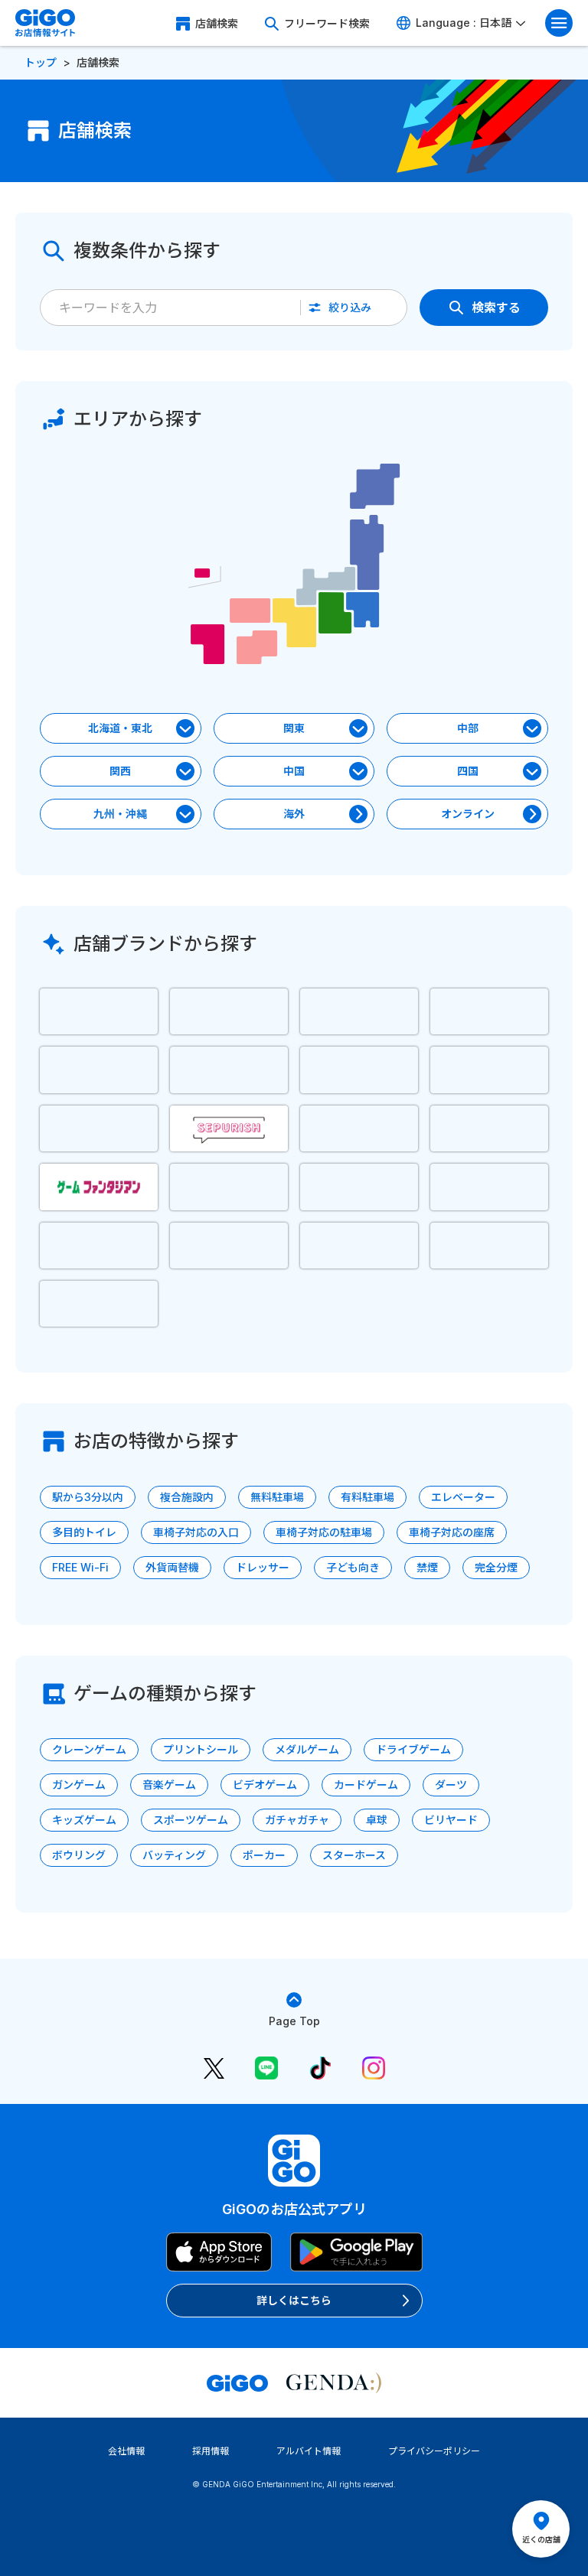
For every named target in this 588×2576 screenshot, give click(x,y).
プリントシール (201, 1749)
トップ (41, 62)
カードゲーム (366, 1785)
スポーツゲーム (191, 1820)
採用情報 (211, 2451)
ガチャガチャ (297, 1820)
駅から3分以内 (88, 1497)
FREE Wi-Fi (80, 1567)
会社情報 (126, 2451)
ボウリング (79, 1855)
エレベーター (463, 1497)
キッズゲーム (84, 1820)
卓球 (377, 1820)
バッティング (174, 1855)
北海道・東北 (120, 728)
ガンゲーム (79, 1785)
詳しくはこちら (294, 2300)
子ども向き (353, 1567)
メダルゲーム (307, 1749)
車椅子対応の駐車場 (324, 1532)
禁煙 (427, 1567)
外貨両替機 (172, 1567)
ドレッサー (263, 1567)
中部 (468, 728)
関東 (294, 728)
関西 (120, 771)
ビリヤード (451, 1820)
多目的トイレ (84, 1532)
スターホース (354, 1855)
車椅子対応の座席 (452, 1532)
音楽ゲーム (169, 1785)
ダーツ (451, 1785)
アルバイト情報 (309, 2451)
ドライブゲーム (413, 1749)
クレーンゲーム (89, 1749)
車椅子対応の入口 (196, 1532)
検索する (496, 308)
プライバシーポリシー (434, 2451)
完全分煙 (496, 1567)
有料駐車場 (367, 1497)
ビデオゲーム (265, 1785)
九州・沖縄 (120, 814)
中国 (294, 771)
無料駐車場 (277, 1497)
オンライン (468, 814)
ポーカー (264, 1855)
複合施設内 (187, 1497)
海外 (294, 814)
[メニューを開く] (559, 23)
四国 (468, 771)
